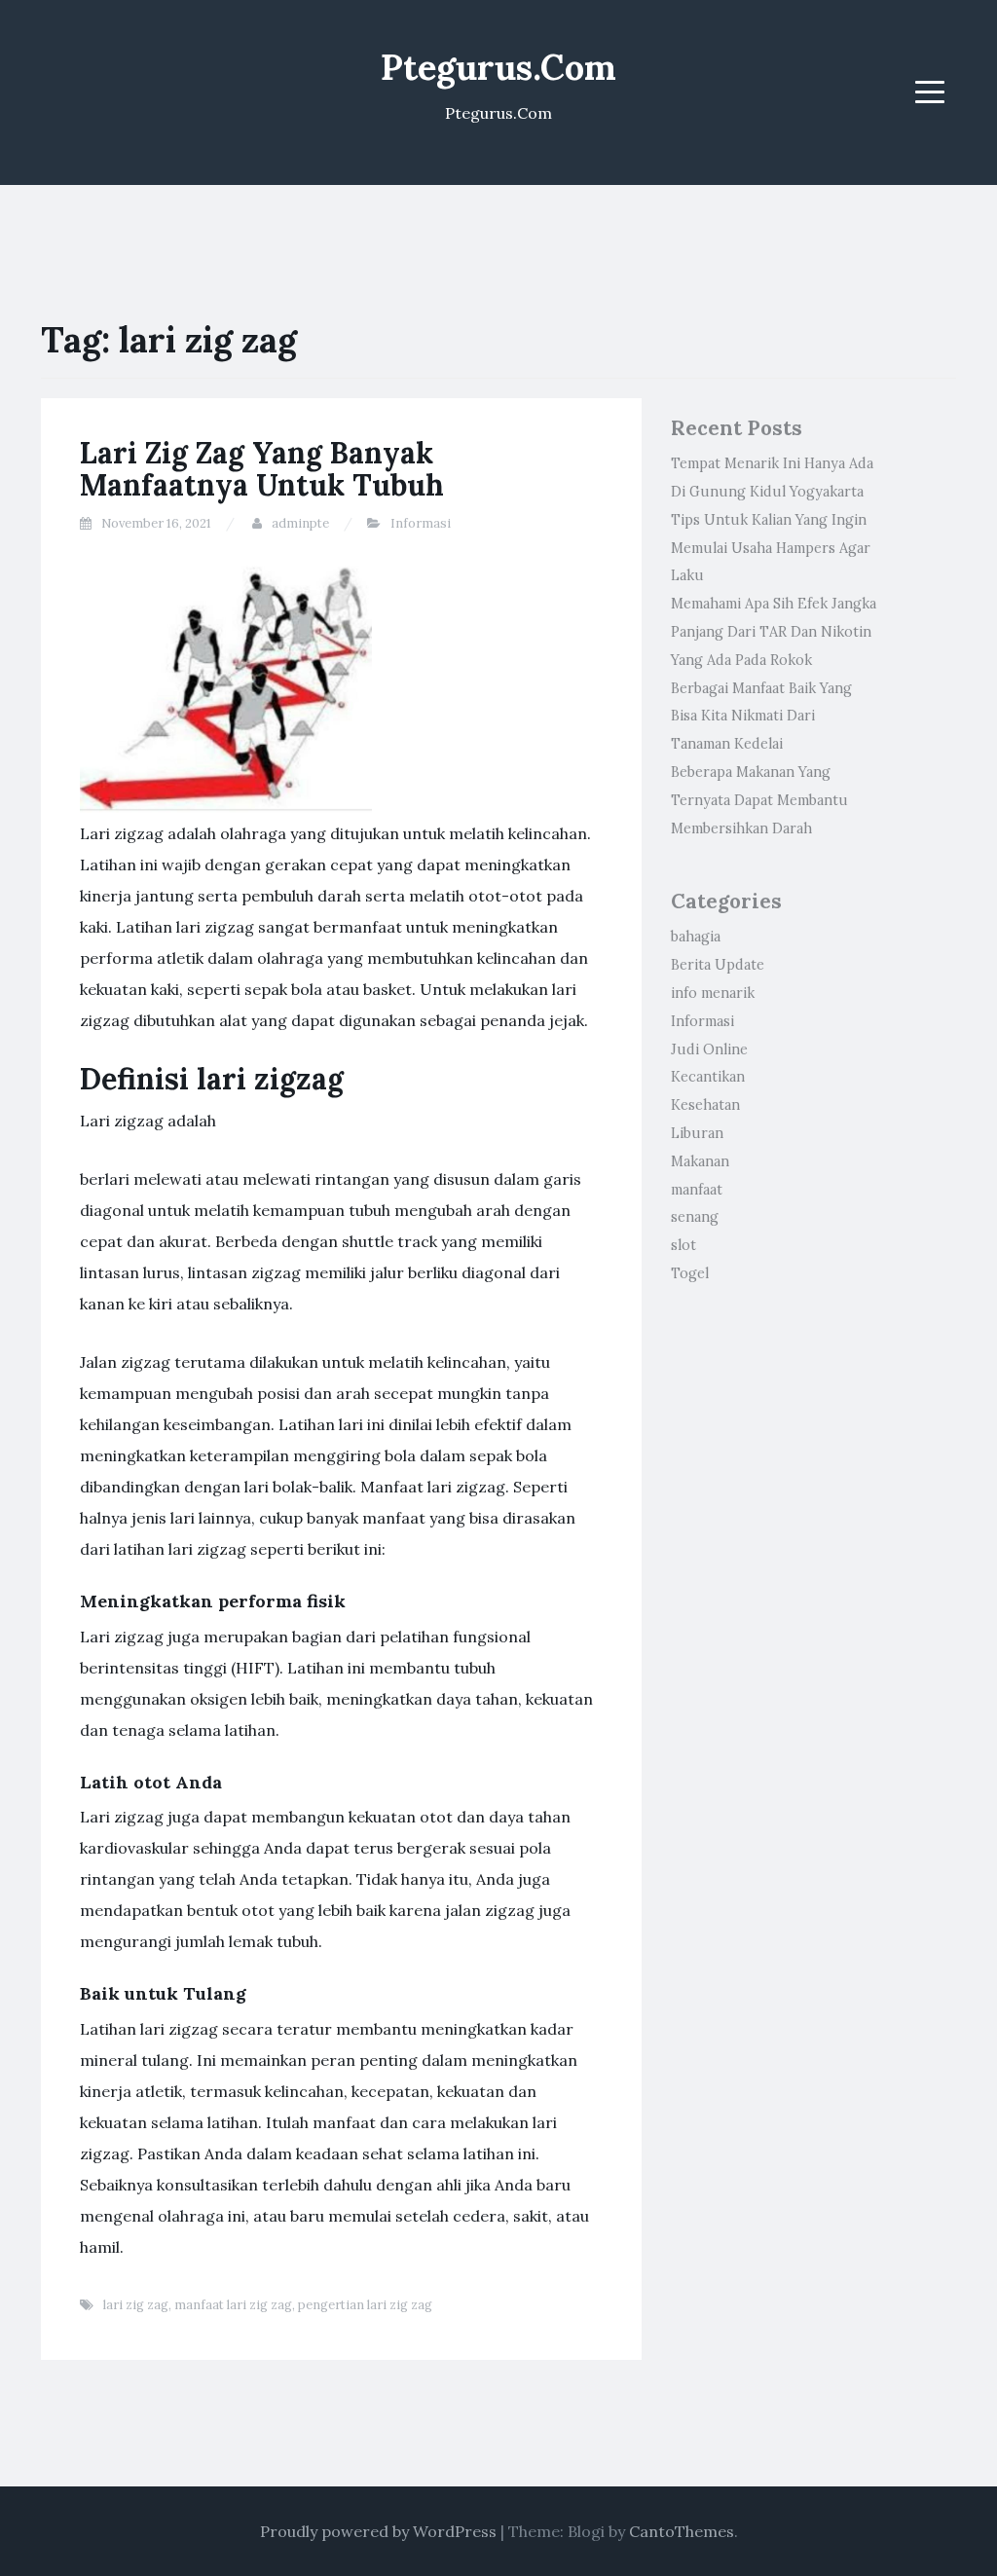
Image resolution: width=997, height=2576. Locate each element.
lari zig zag (136, 2305)
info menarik (713, 993)
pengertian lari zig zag (365, 2305)
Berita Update (718, 965)
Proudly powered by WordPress (378, 2531)
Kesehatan (705, 1105)
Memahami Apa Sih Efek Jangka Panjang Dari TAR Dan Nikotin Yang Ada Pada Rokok (774, 632)
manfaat (697, 1190)
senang (695, 1217)
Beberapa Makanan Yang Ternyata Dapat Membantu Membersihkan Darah (759, 800)
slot (683, 1245)
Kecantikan (708, 1077)
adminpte (300, 523)
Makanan (700, 1161)
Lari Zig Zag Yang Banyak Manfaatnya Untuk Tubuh (262, 469)
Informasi (421, 523)
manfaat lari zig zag (233, 2305)
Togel (690, 1273)
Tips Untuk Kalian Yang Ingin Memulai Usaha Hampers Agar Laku (771, 548)
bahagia (696, 937)
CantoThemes (682, 2531)
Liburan (697, 1133)
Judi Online (709, 1049)
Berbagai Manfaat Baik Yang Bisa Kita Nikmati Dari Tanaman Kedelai (761, 717)
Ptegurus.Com (498, 67)
